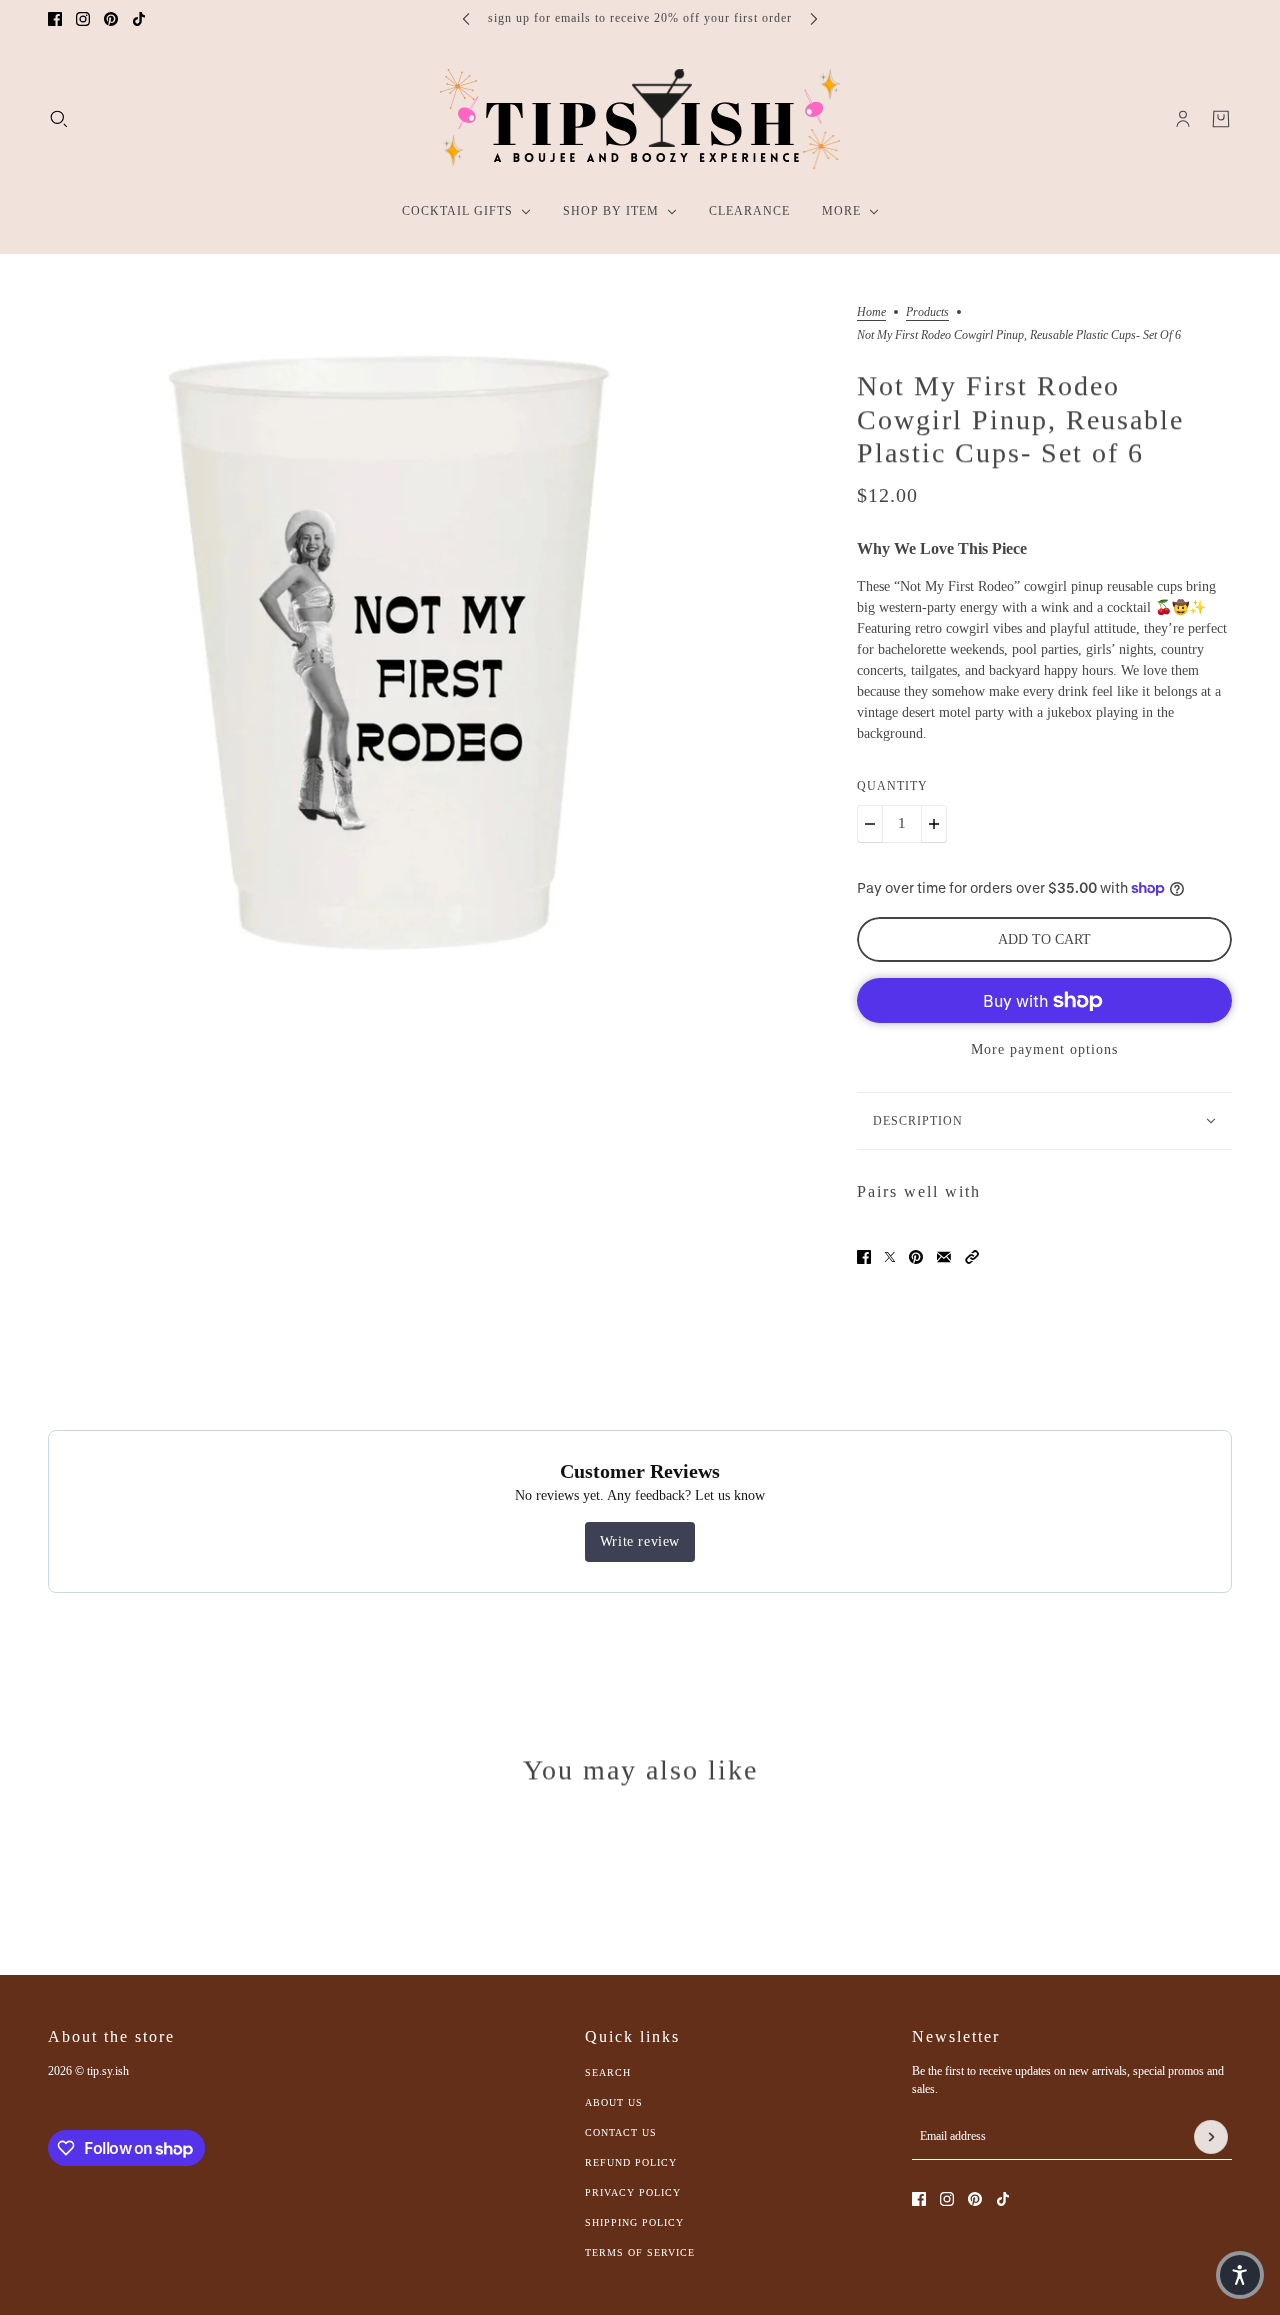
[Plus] (934, 824)
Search (608, 2072)
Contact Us (621, 2132)
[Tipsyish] (640, 119)
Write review (640, 1541)
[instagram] (83, 19)
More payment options (1044, 1049)
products (927, 312)
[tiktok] (139, 19)
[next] (814, 18)
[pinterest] (111, 19)
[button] (972, 1257)
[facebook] (55, 19)
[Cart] (1221, 119)
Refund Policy (631, 2162)
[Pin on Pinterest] (916, 1257)
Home (871, 312)
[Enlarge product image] (388, 646)
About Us (614, 2102)
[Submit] (1211, 2137)
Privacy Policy (633, 2192)
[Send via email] (944, 1257)
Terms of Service (640, 2252)
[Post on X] (890, 1257)
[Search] (59, 119)
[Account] (1183, 119)
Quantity (892, 786)
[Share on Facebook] (864, 1257)
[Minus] (870, 824)
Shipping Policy (634, 2222)
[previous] (466, 18)
